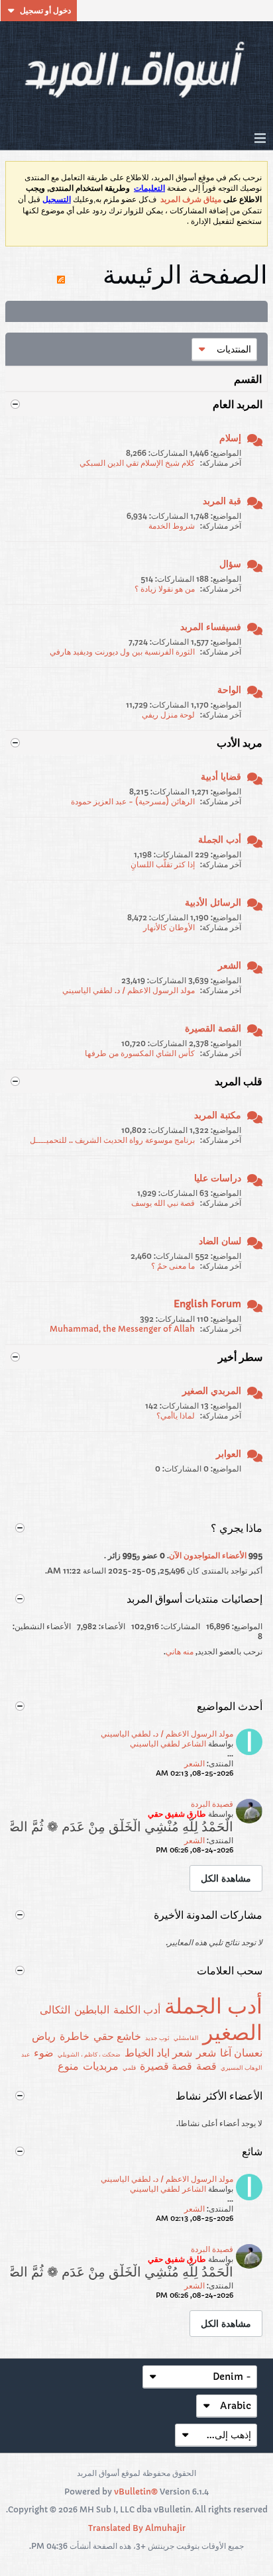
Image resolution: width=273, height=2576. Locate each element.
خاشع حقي (117, 2036)
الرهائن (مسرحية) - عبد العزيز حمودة (133, 801)
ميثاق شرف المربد (191, 199)
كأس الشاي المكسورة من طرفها (140, 1053)
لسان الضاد (220, 1241)
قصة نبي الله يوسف (163, 1203)
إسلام (230, 438)
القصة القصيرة (213, 1028)
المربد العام (238, 404)
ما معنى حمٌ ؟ (173, 1266)
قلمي (129, 2067)
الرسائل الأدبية (213, 902)
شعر (206, 2053)
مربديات (101, 2066)
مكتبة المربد (218, 1115)
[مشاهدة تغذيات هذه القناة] (61, 274)
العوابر (229, 1454)
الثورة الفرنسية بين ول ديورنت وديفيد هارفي (122, 652)
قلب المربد (239, 1081)
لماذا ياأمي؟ (176, 1416)
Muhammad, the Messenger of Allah (122, 1329)
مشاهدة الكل (226, 1878)
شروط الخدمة (172, 526)
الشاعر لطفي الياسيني (168, 1744)
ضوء (44, 2053)
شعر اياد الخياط (158, 2053)
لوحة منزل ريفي (168, 715)
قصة (206, 2066)
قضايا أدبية (221, 777)
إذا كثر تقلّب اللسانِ (163, 864)
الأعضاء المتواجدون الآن (208, 1555)
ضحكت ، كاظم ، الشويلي (89, 2054)
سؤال (230, 564)
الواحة (229, 690)
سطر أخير (240, 1357)
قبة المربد (222, 501)
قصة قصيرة (166, 2066)
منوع (68, 2066)
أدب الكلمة (137, 2010)
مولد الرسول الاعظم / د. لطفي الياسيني (129, 990)
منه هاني (180, 1651)
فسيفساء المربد (211, 627)
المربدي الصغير (212, 1391)
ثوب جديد (157, 2038)
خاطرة (75, 2036)
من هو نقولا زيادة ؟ (165, 589)
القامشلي (186, 2038)
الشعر (230, 965)
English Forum (207, 1304)
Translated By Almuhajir (137, 2528)
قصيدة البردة (212, 1804)
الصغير (233, 2033)
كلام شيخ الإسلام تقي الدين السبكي (137, 463)
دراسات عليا (218, 1178)
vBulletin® (136, 2492)
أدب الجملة (220, 839)
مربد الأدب (240, 743)
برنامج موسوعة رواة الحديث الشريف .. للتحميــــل (112, 1140)
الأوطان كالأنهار (169, 927)
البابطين (92, 2010)
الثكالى (55, 2010)
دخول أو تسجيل (45, 10)
